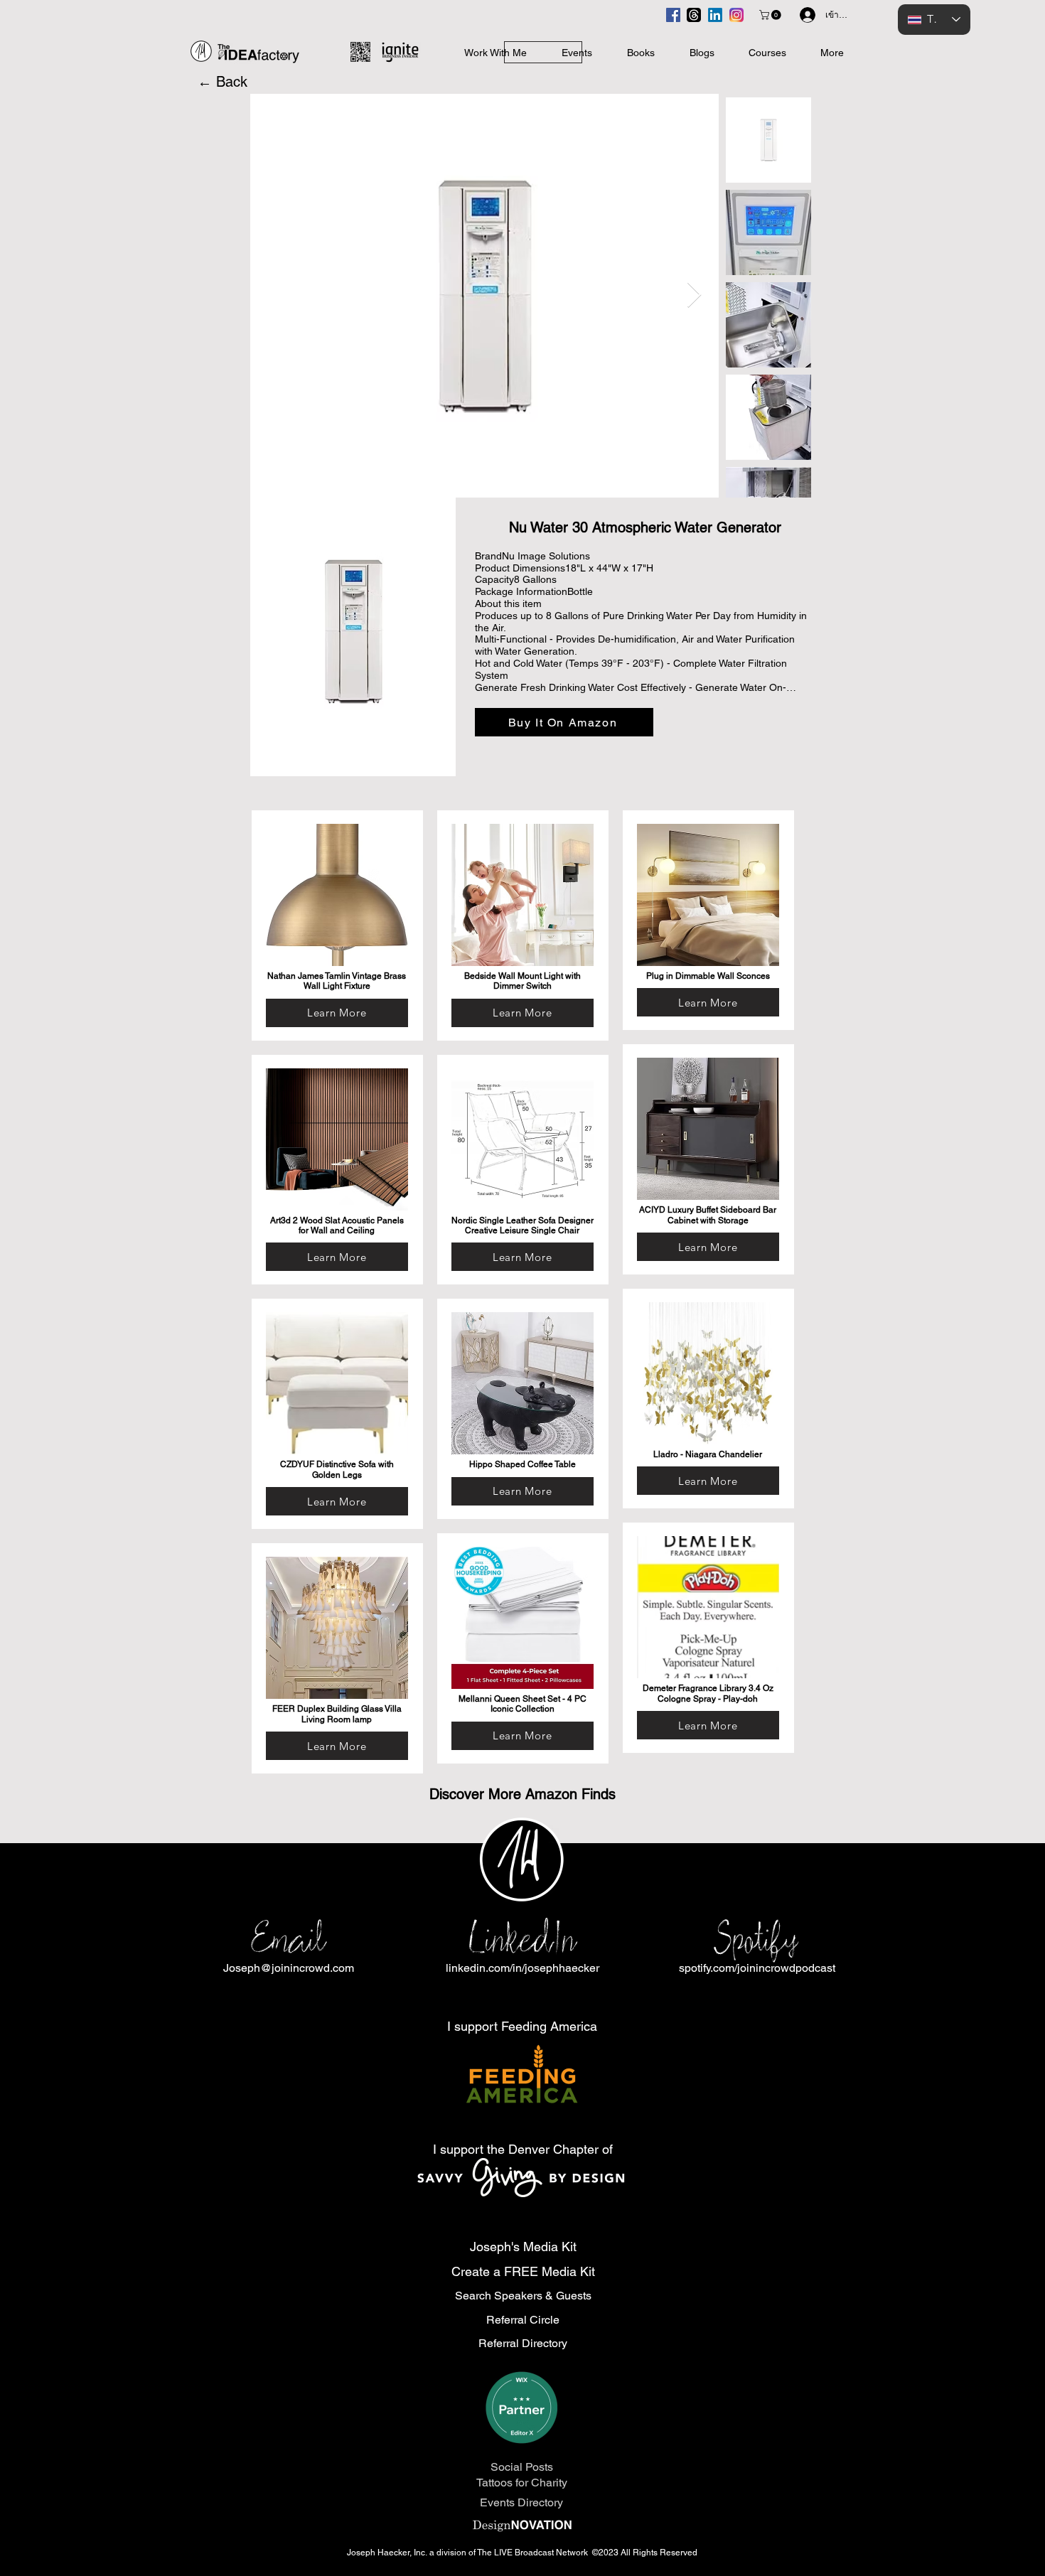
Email (288, 1939)
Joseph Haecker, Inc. (388, 2553)
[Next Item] (694, 295)
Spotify (757, 1939)
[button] (771, 15)
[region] (337, 925)
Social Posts (522, 2467)
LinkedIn (522, 1939)
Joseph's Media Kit (523, 2247)
